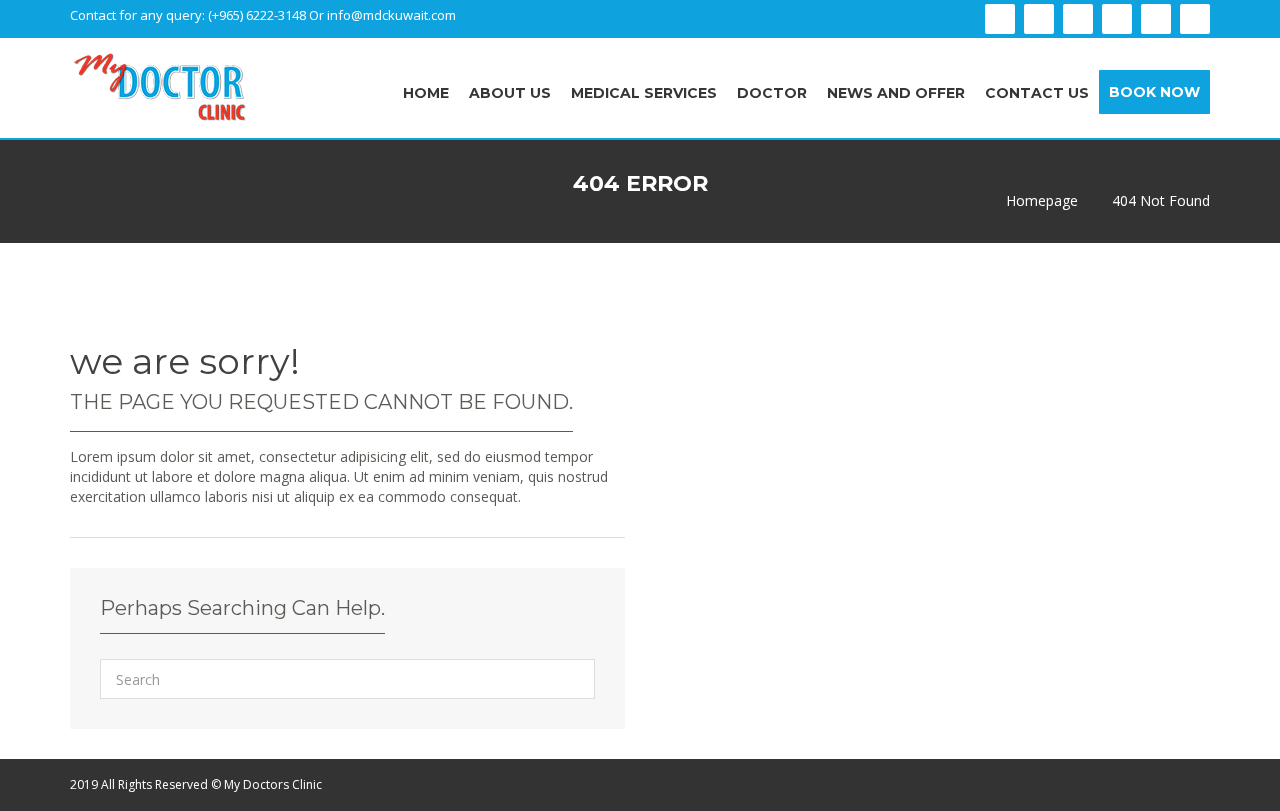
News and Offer (896, 93)
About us (510, 93)
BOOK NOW (1154, 92)
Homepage (1042, 201)
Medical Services (644, 93)
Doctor (772, 93)
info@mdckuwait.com (391, 15)
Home (426, 93)
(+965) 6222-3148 (258, 15)
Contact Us (1037, 93)
